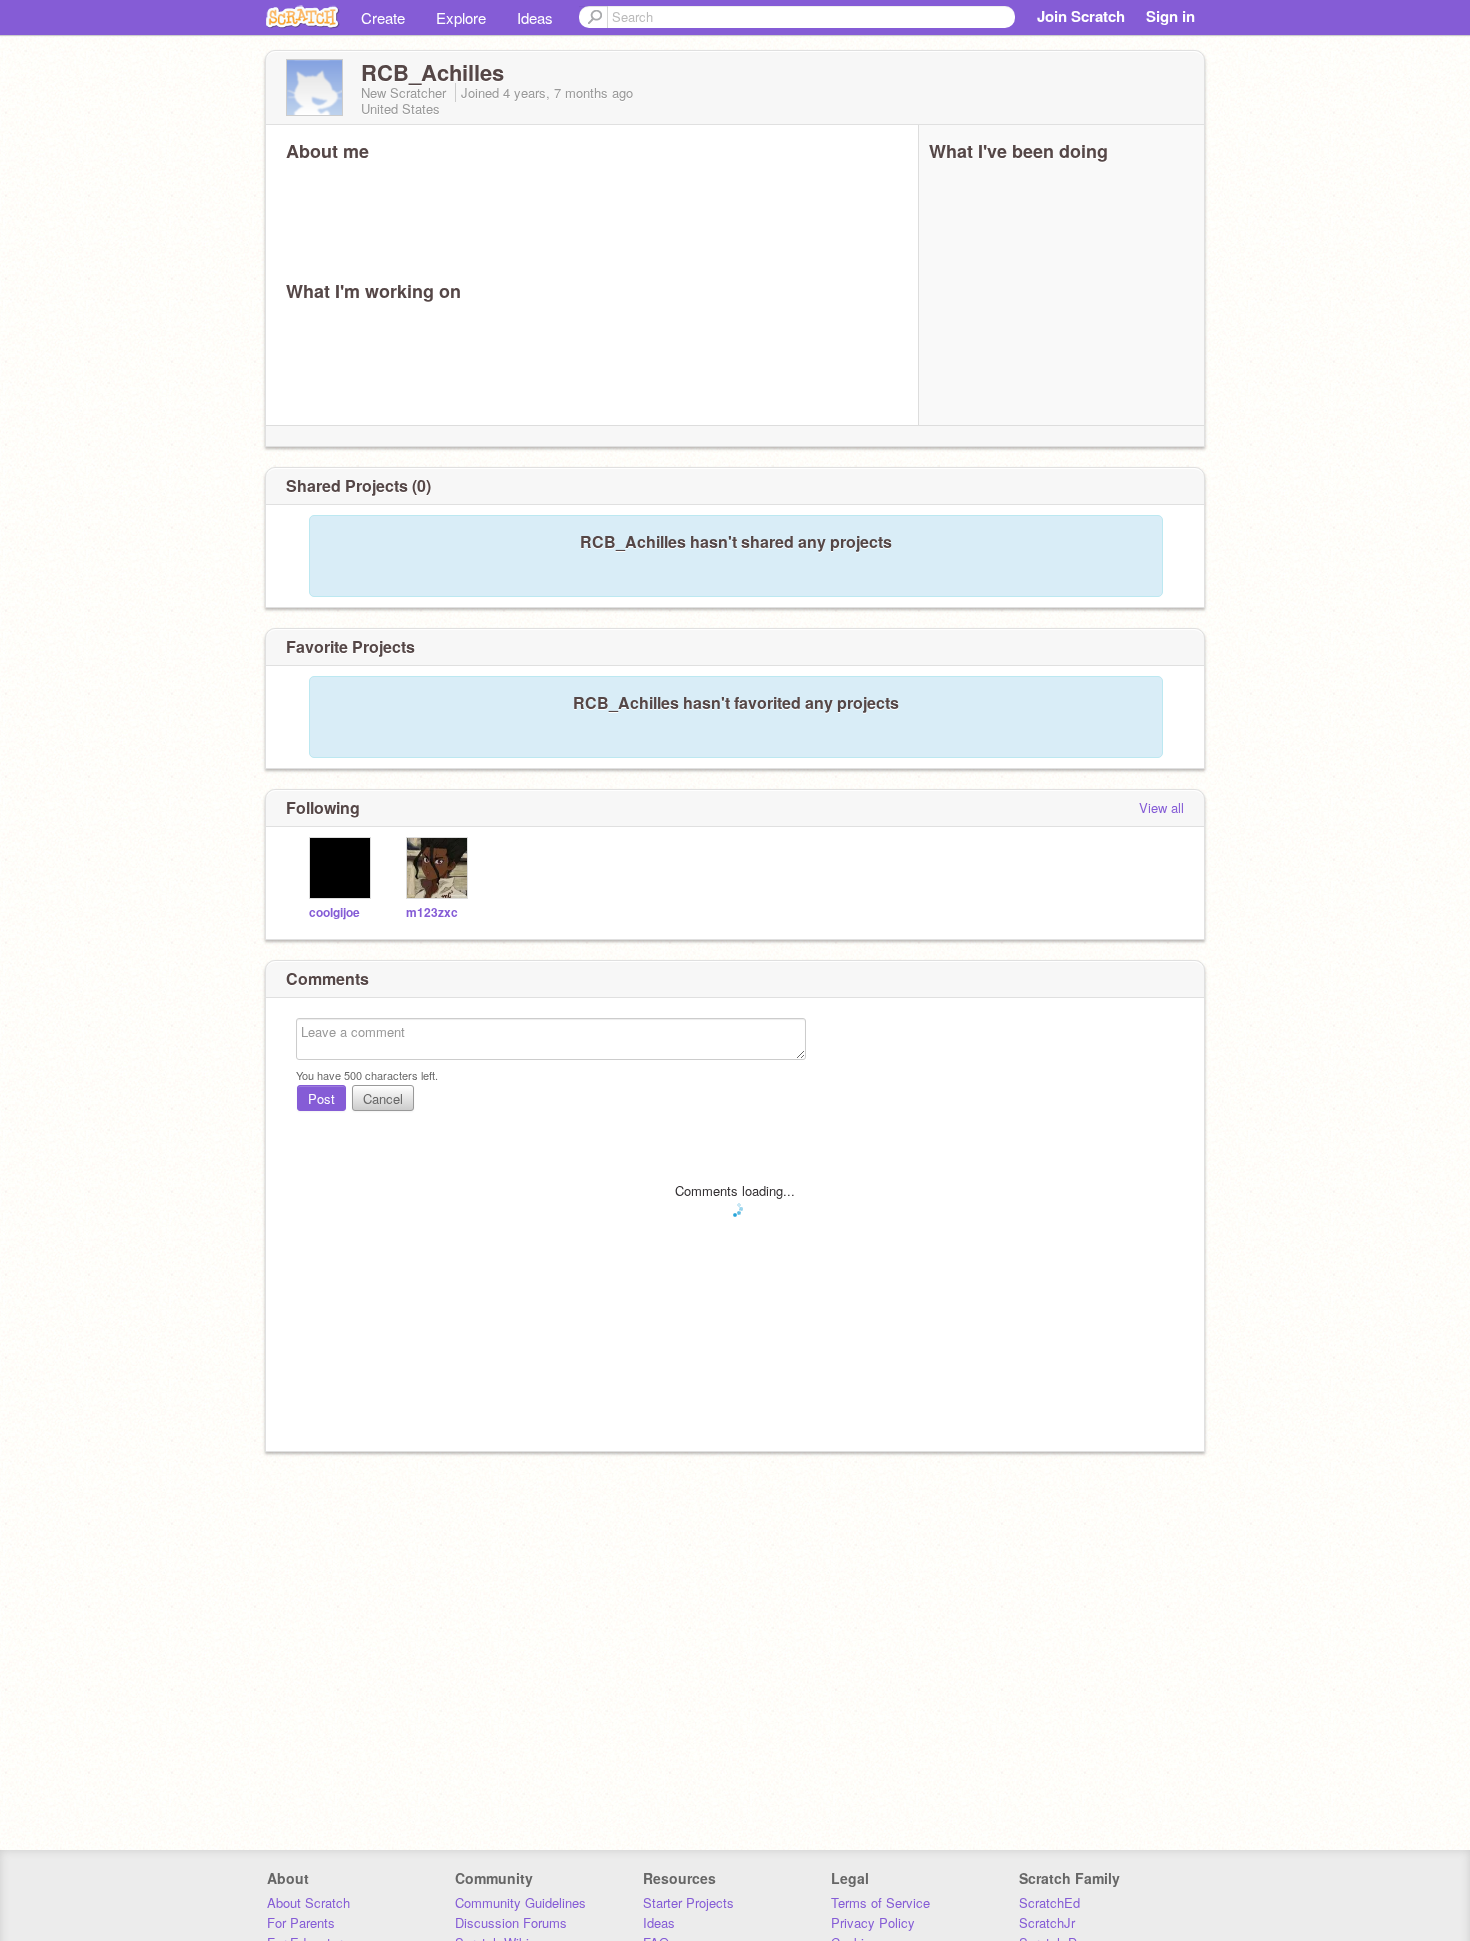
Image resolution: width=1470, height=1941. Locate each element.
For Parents (301, 1922)
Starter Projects (688, 1902)
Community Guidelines (520, 1902)
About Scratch (308, 1902)
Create (383, 17)
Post (321, 1098)
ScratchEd (1049, 1902)
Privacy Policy (873, 1922)
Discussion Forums (511, 1922)
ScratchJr (1047, 1922)
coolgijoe (334, 912)
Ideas (535, 17)
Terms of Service (880, 1902)
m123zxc (432, 912)
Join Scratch (1081, 16)
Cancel (383, 1098)
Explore (461, 17)
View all (1161, 807)
